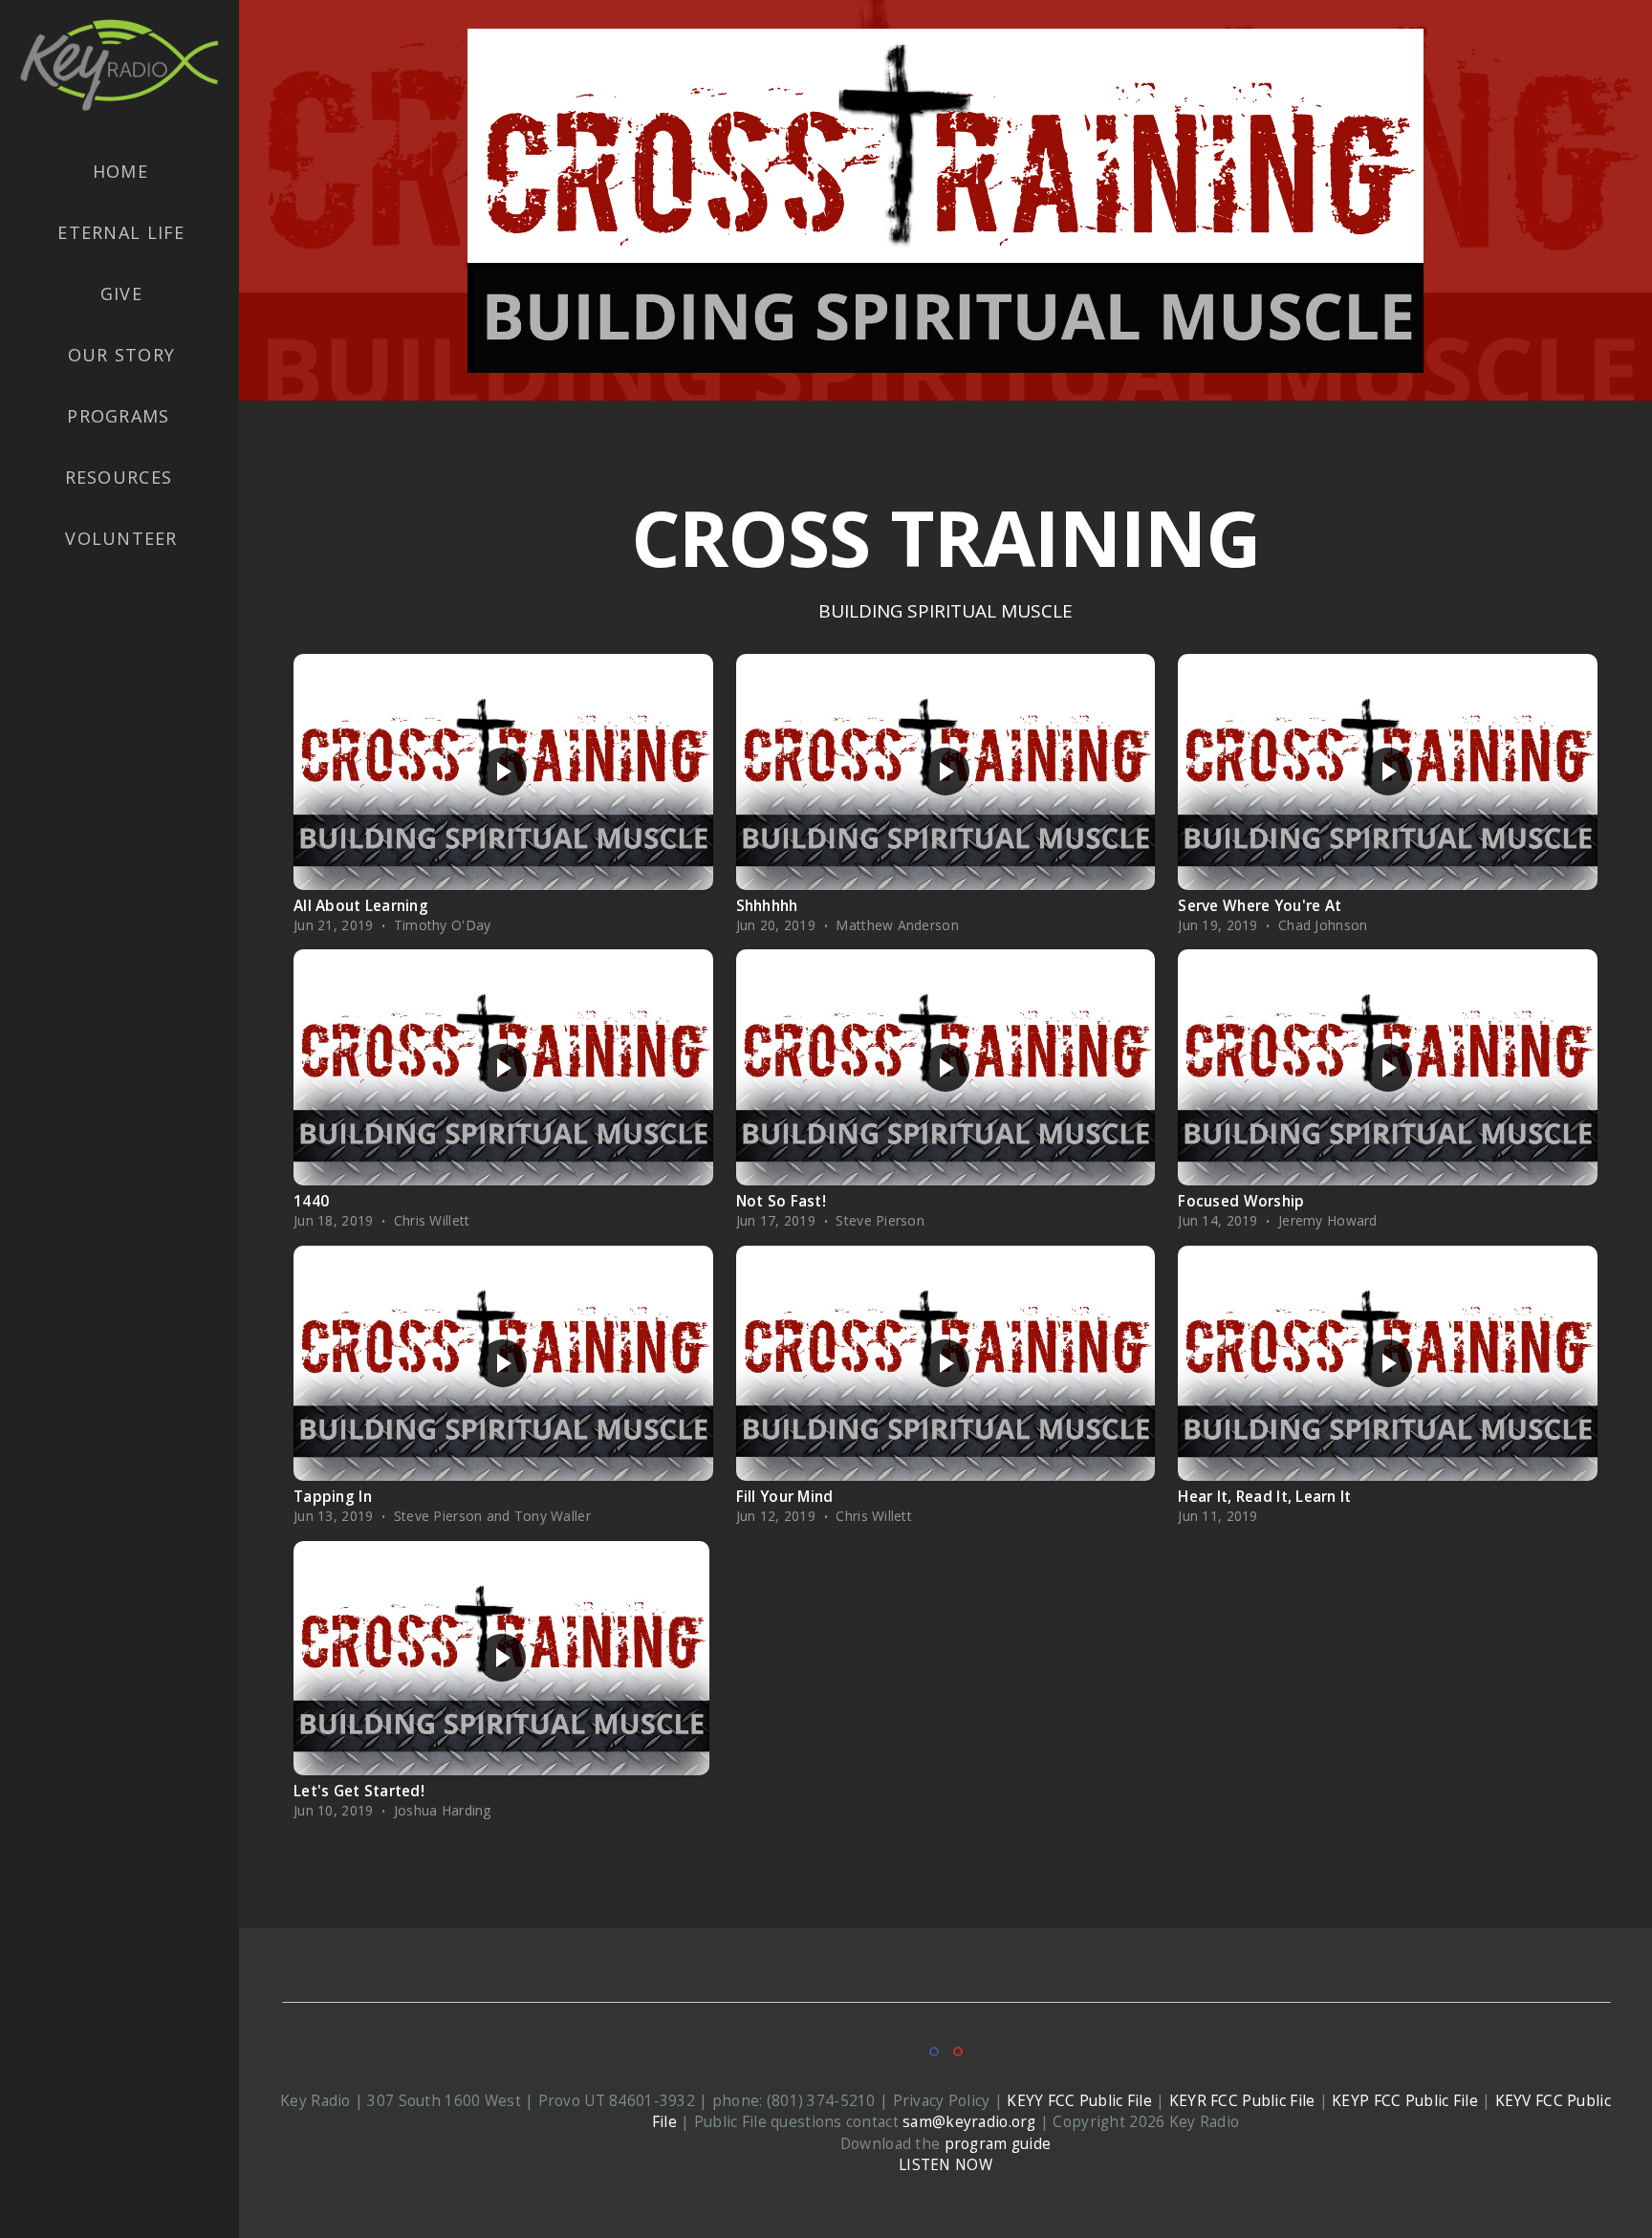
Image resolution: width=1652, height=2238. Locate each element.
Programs (121, 416)
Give (121, 293)
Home (120, 171)
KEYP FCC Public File (1405, 2101)
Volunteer (121, 538)
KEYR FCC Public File (1242, 2101)
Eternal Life (121, 232)
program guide (998, 2144)
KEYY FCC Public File (1079, 2101)
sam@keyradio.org (969, 2122)
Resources (122, 477)
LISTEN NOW (946, 2165)
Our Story (121, 355)
